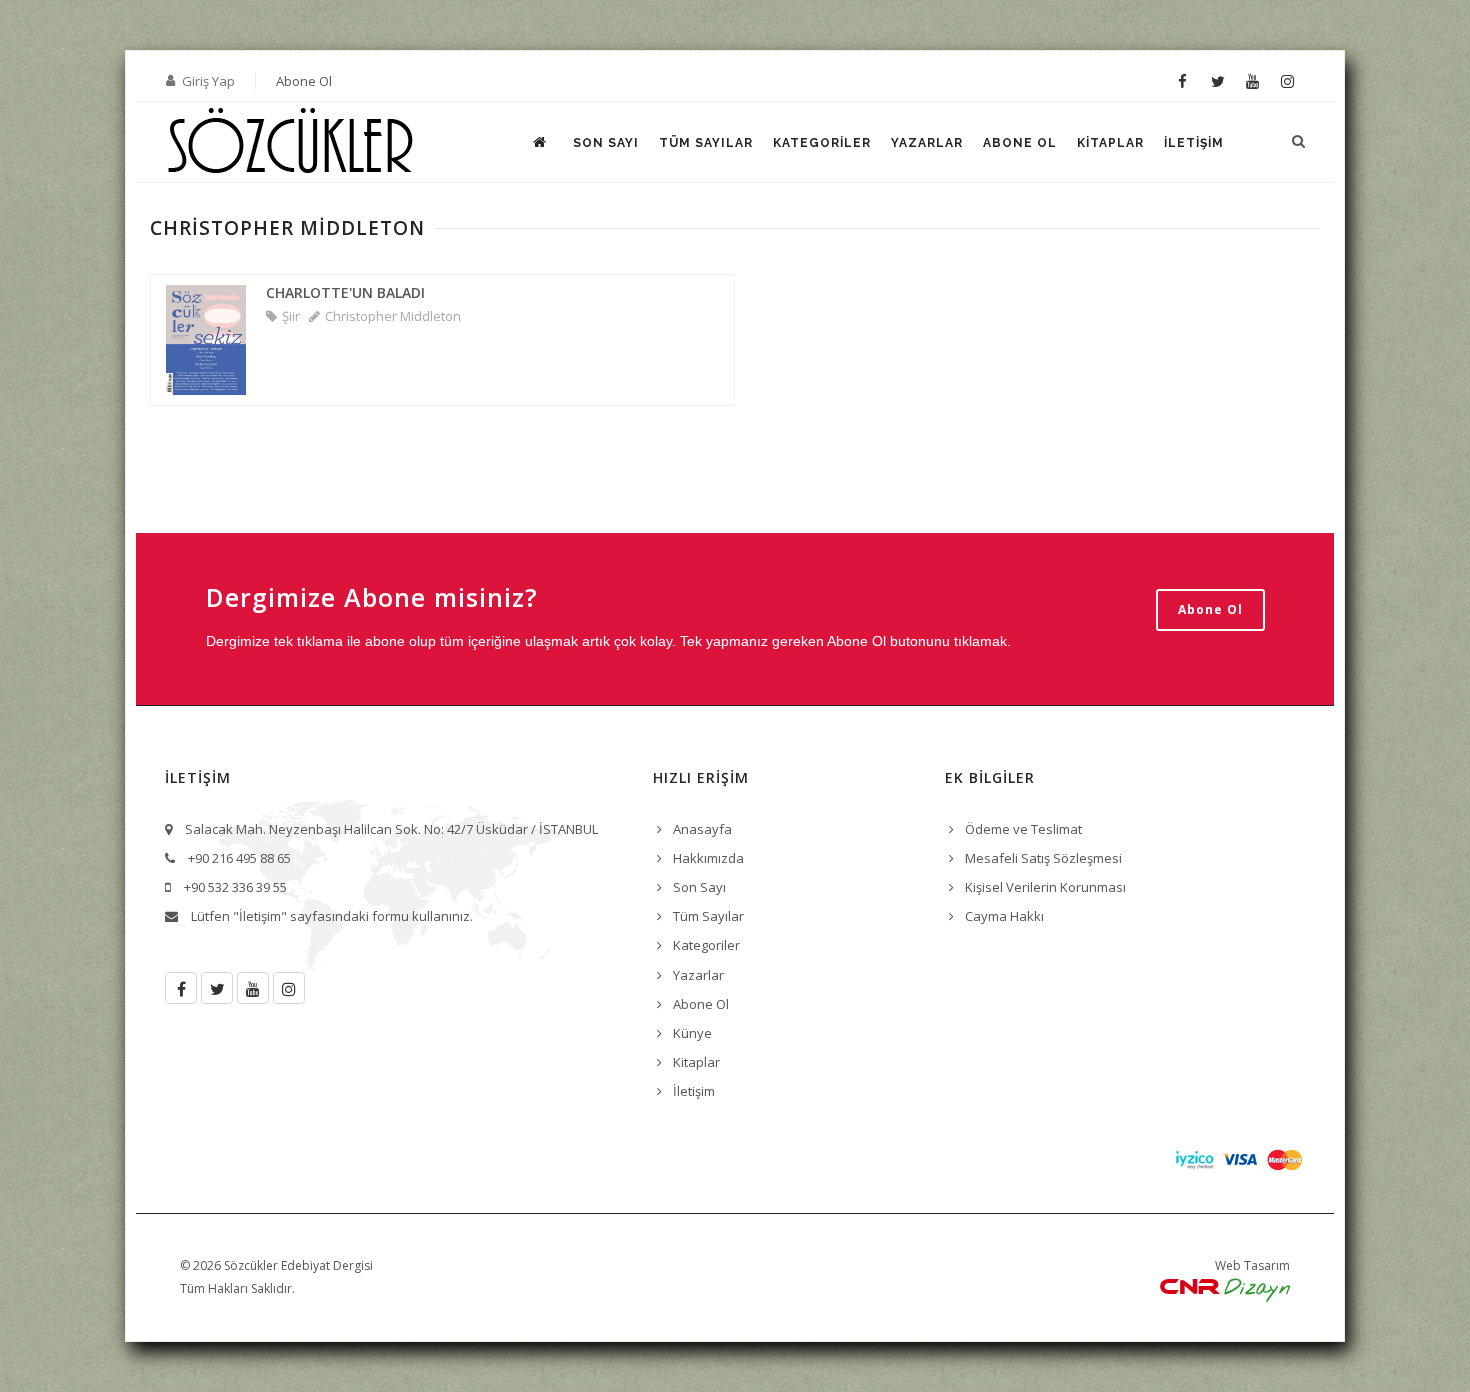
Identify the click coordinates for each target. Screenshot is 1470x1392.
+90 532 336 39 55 (235, 887)
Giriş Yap (208, 81)
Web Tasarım (1252, 1265)
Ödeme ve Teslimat (1023, 829)
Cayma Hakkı (1004, 916)
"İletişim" (260, 916)
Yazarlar (927, 143)
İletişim (1194, 143)
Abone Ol (304, 81)
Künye (692, 1033)
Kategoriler (822, 143)
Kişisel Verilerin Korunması (1045, 887)
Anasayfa (702, 829)
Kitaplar (1110, 143)
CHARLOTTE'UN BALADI (345, 292)
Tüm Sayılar (706, 143)
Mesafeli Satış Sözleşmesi (1043, 858)
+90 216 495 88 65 (239, 858)
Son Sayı (606, 143)
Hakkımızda (708, 858)
